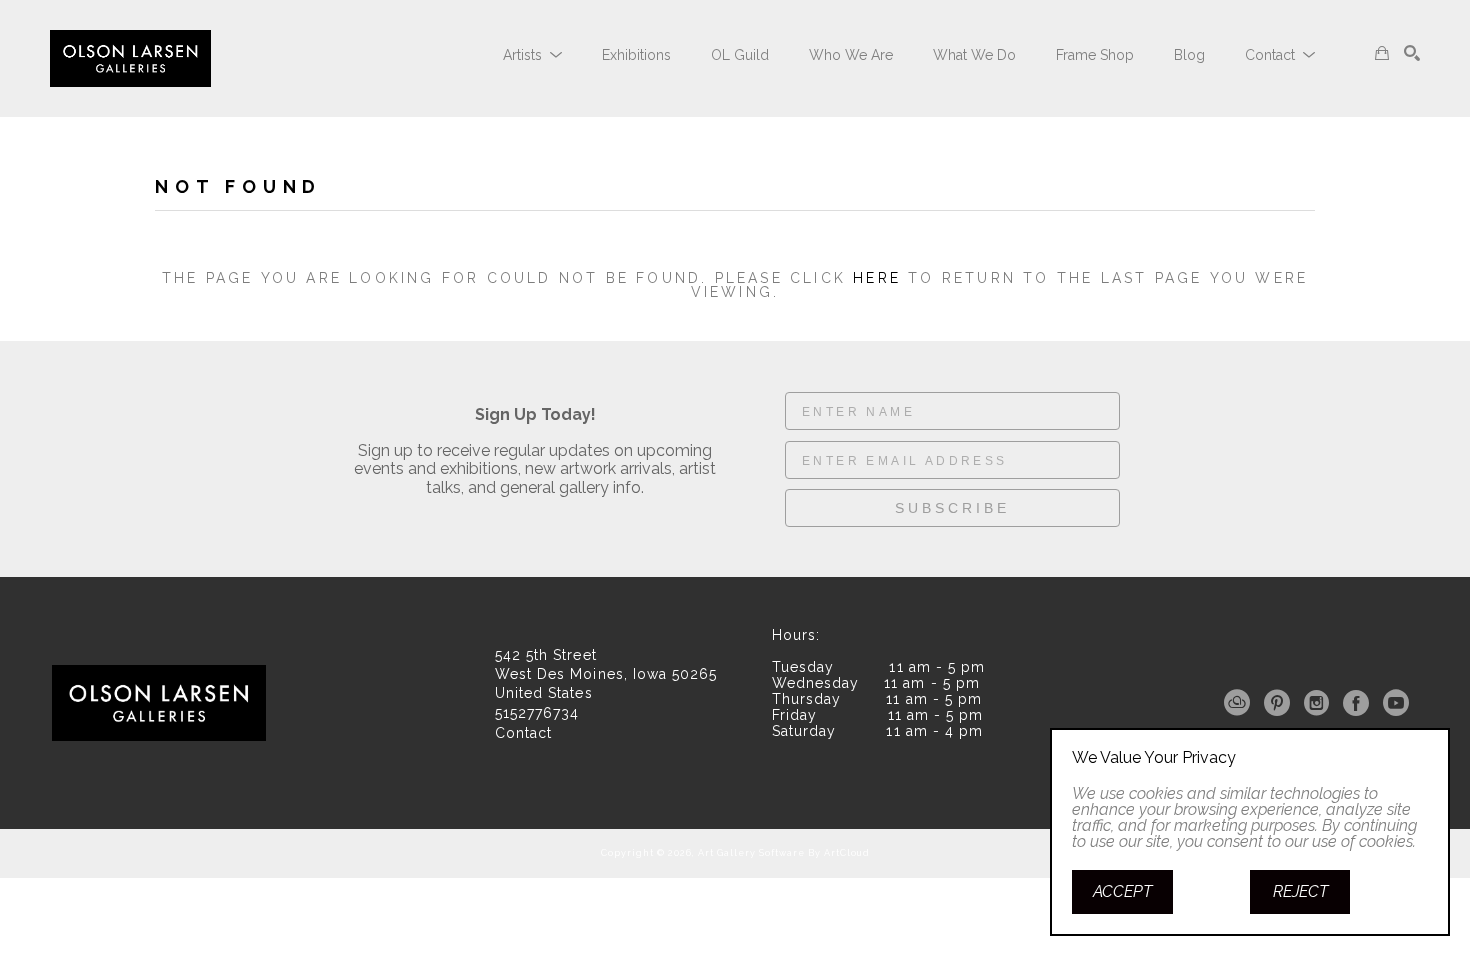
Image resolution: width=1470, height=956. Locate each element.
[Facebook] (1359, 703)
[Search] (1412, 53)
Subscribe (952, 508)
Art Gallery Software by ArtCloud (784, 853)
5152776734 (537, 713)
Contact (523, 733)
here (877, 278)
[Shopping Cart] (1382, 53)
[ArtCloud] (1240, 703)
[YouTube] (1396, 703)
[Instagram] (1320, 703)
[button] (532, 55)
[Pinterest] (1280, 703)
